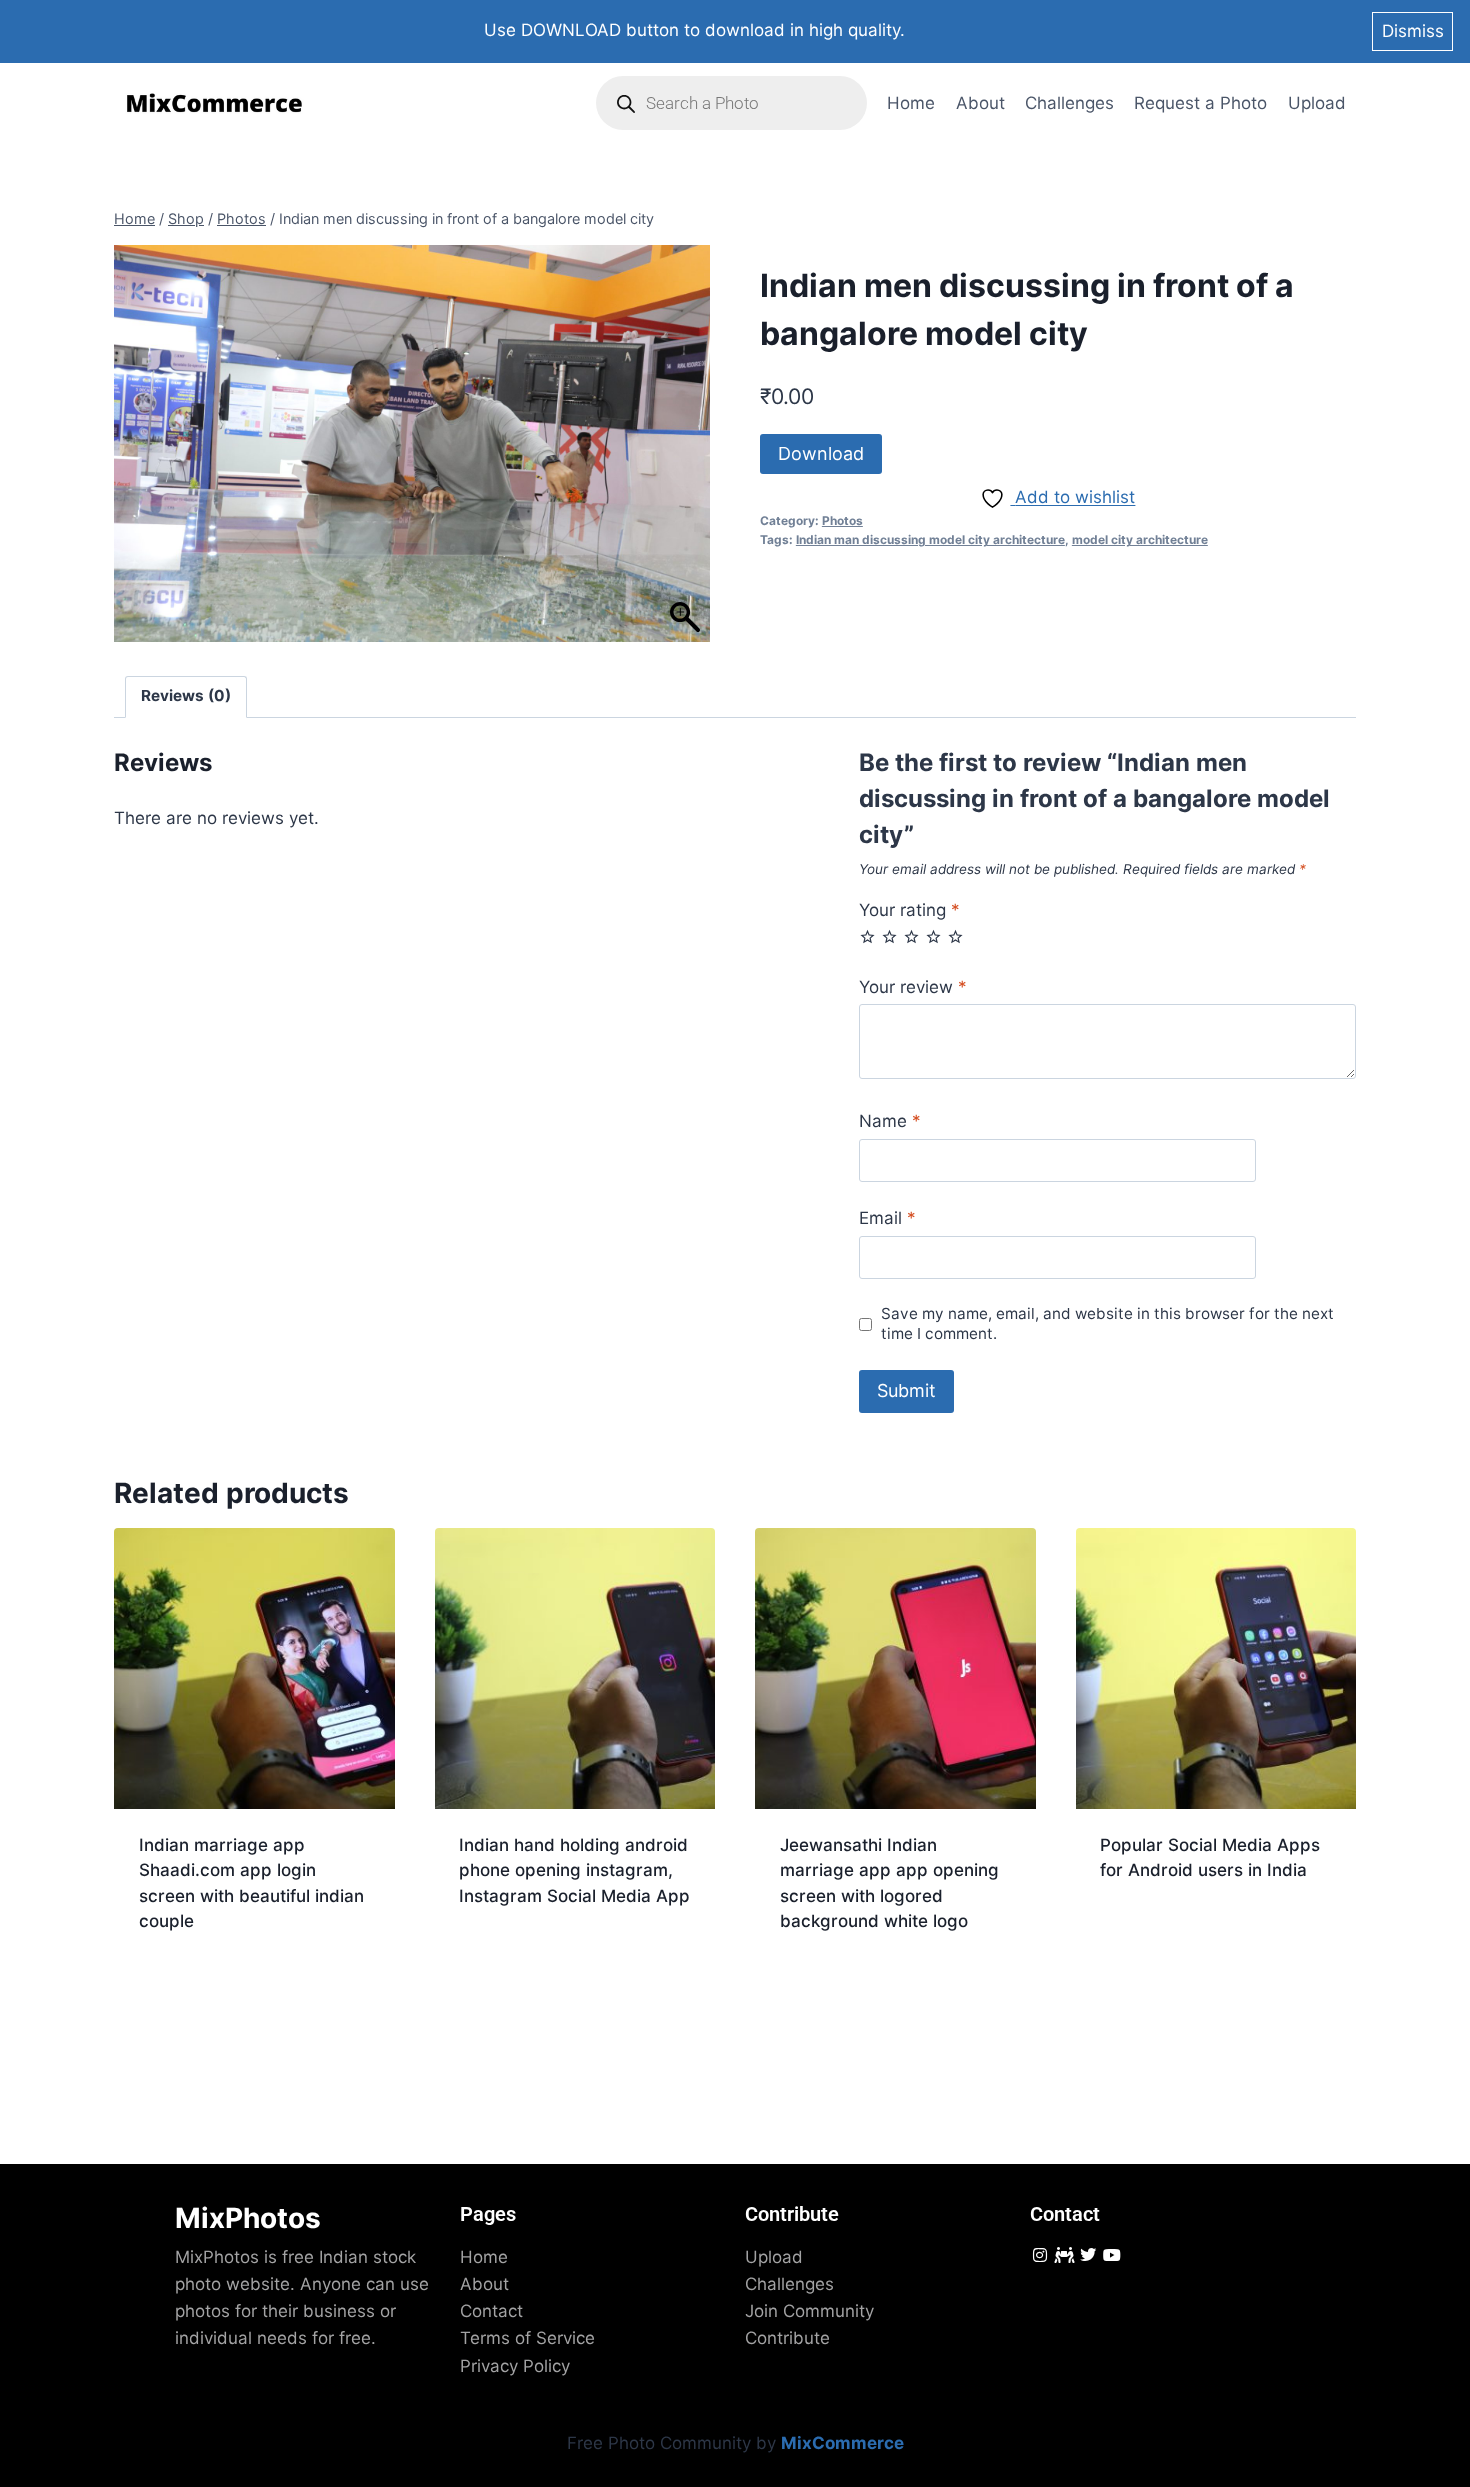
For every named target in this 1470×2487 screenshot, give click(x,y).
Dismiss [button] (1413, 31)
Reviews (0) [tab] (186, 695)
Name (890, 1121)
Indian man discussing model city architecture (930, 539)
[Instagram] (1039, 2254)
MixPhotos (248, 2218)
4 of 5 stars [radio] (933, 936)
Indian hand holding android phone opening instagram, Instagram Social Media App (574, 1870)
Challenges (1069, 103)
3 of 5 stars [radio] (911, 936)
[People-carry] (1063, 2254)
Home (911, 103)
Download (821, 453)
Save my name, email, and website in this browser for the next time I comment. (1107, 1323)
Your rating (909, 910)
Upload (1317, 103)
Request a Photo (1200, 103)
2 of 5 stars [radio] (889, 936)
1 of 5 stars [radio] (867, 936)
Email (887, 1218)
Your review (913, 987)
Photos (842, 520)
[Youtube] (1112, 2254)
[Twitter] (1087, 2254)
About (980, 103)
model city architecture (1140, 539)
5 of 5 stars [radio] (955, 936)
